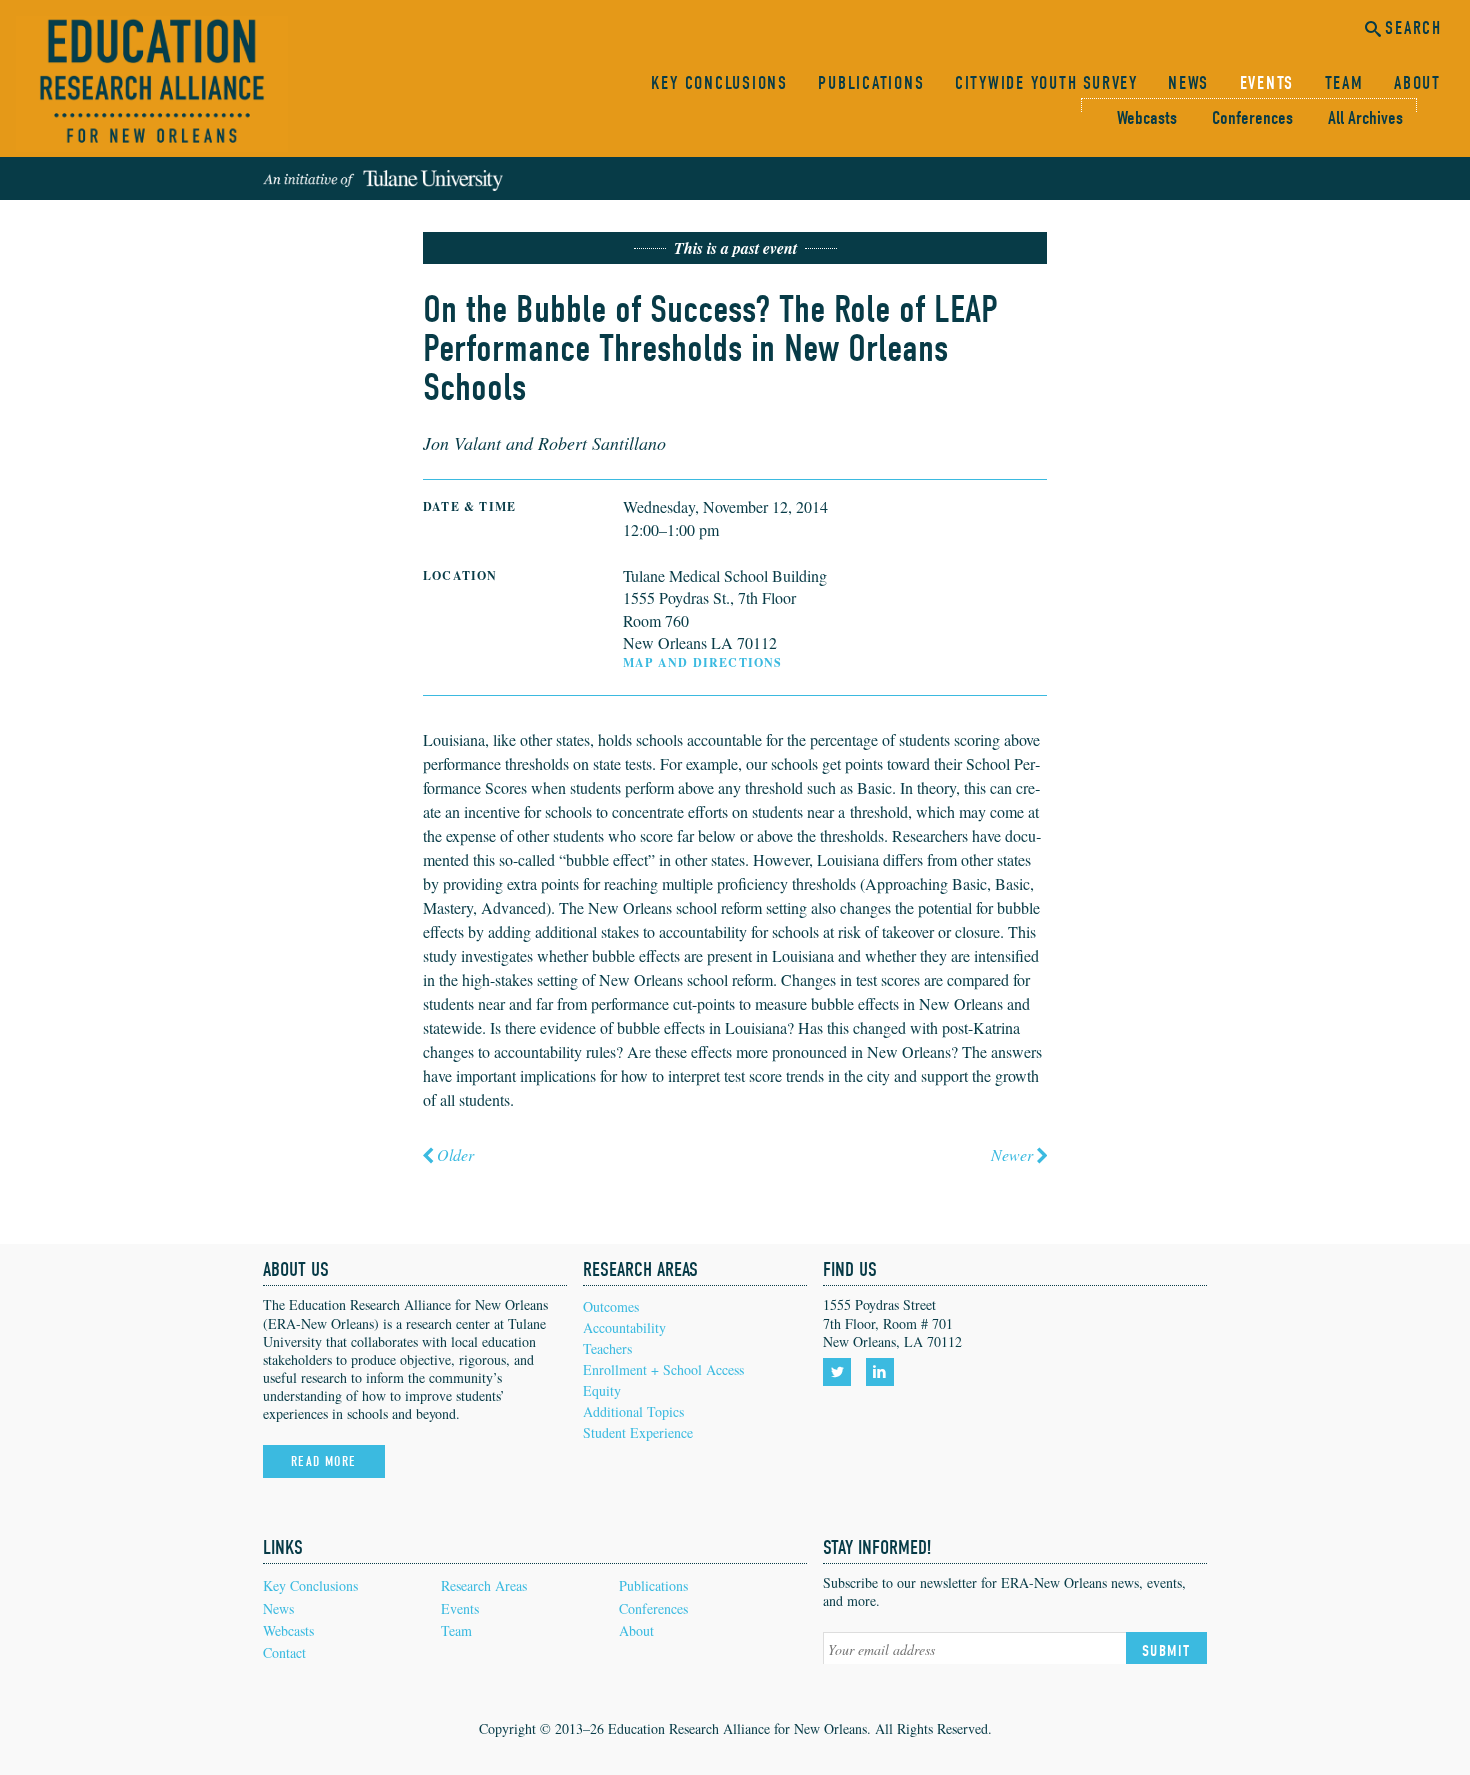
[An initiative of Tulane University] (383, 179)
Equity (602, 1390)
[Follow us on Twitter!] (840, 1372)
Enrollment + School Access (663, 1369)
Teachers (607, 1348)
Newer (1012, 1154)
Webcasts (1147, 118)
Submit (1166, 1651)
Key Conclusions (719, 83)
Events (1267, 83)
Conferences (1252, 118)
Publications (871, 83)
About (1417, 83)
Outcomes (611, 1306)
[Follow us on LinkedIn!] (883, 1372)
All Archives (1365, 118)
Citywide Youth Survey (1046, 83)
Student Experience (638, 1432)
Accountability (624, 1327)
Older (455, 1154)
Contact (284, 1652)
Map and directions (703, 662)
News (1188, 83)
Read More (324, 1461)
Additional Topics (633, 1411)
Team (1344, 83)
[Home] (152, 84)
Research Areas (484, 1585)
